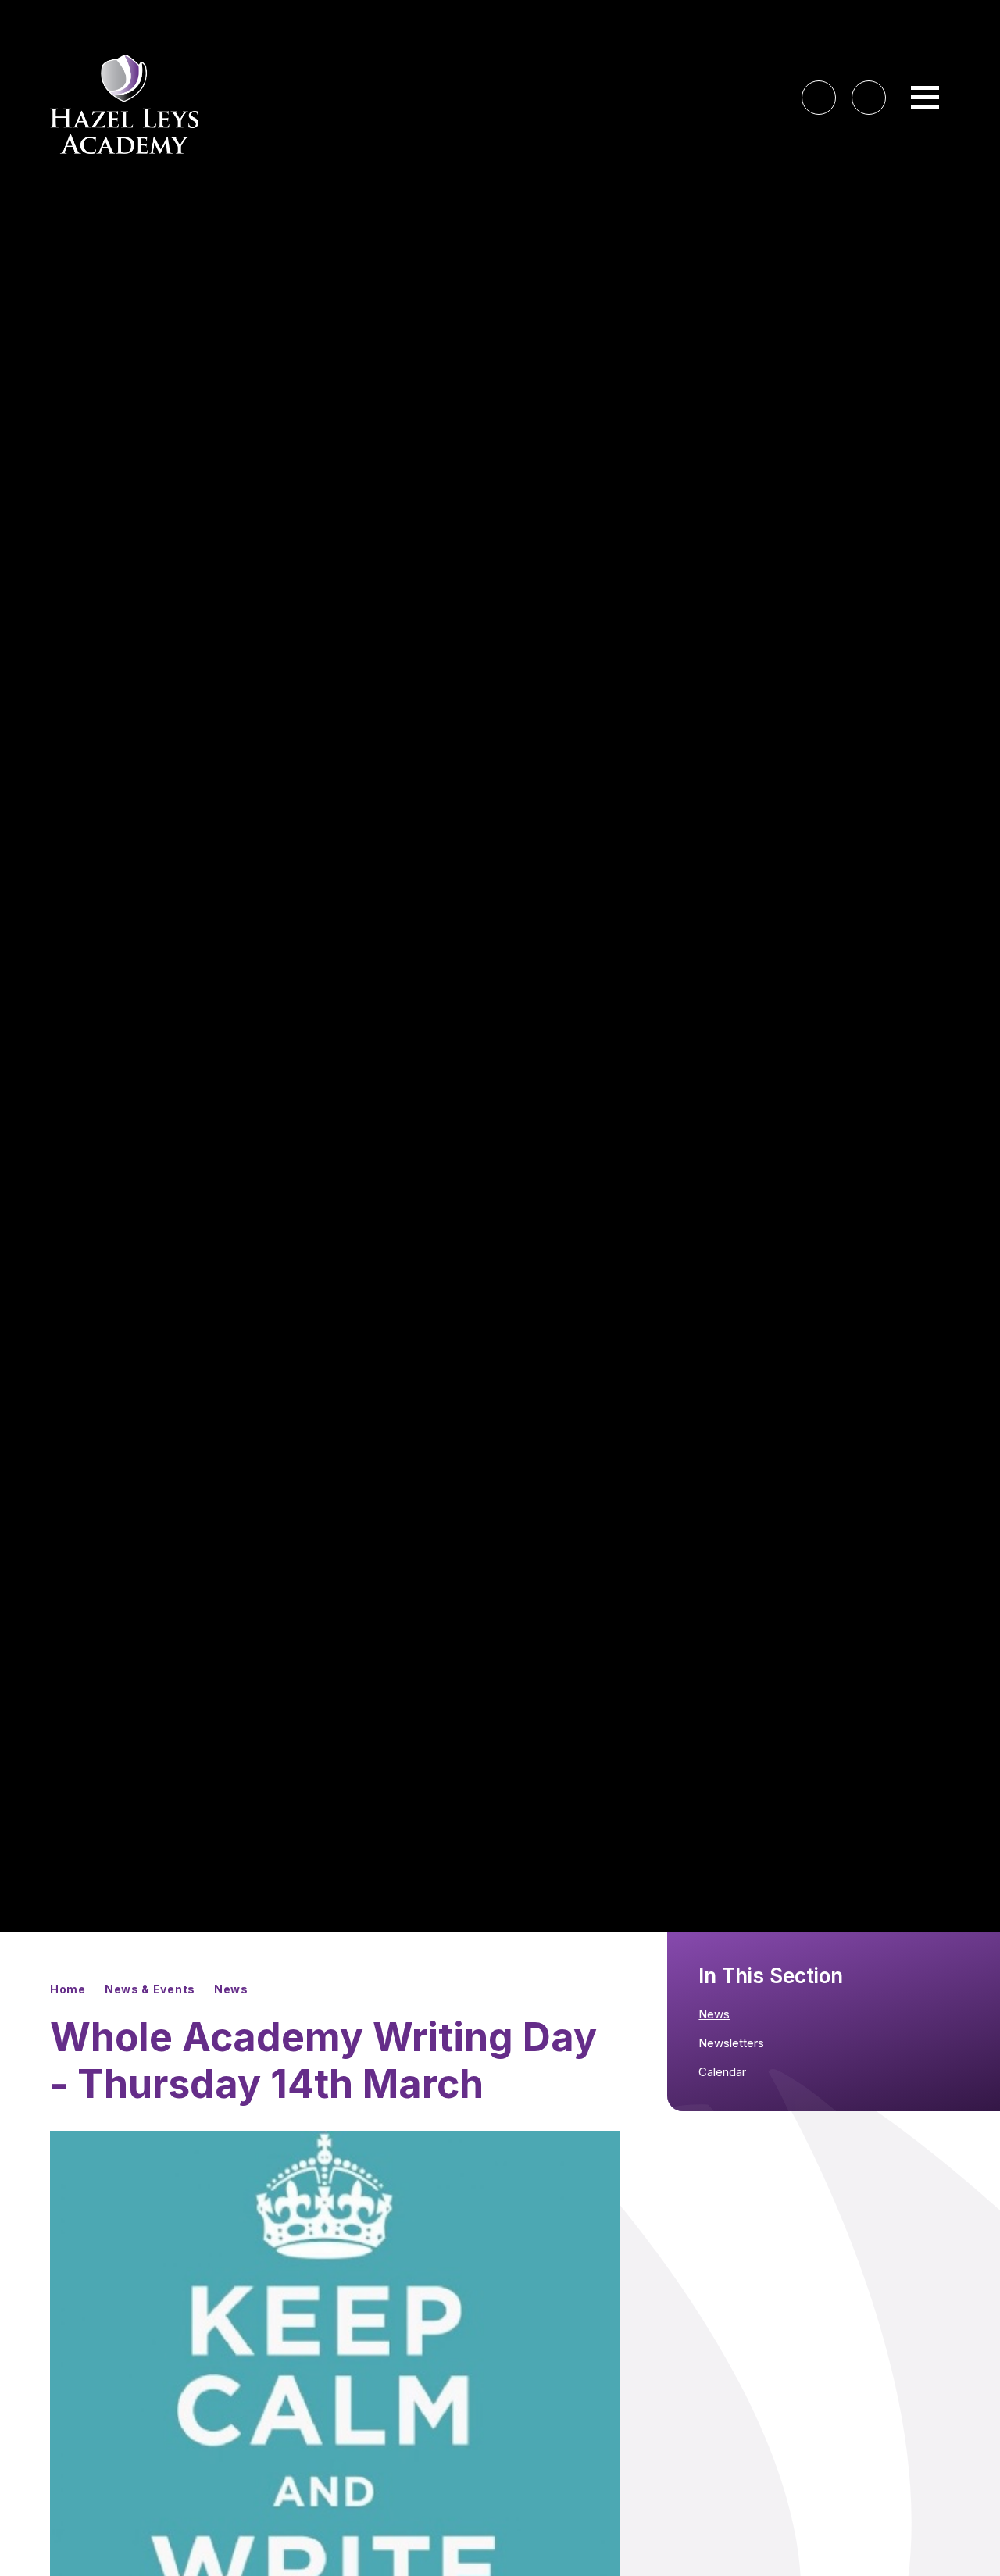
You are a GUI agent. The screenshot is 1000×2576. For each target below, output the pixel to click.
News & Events (150, 1989)
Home (68, 1989)
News (231, 1989)
